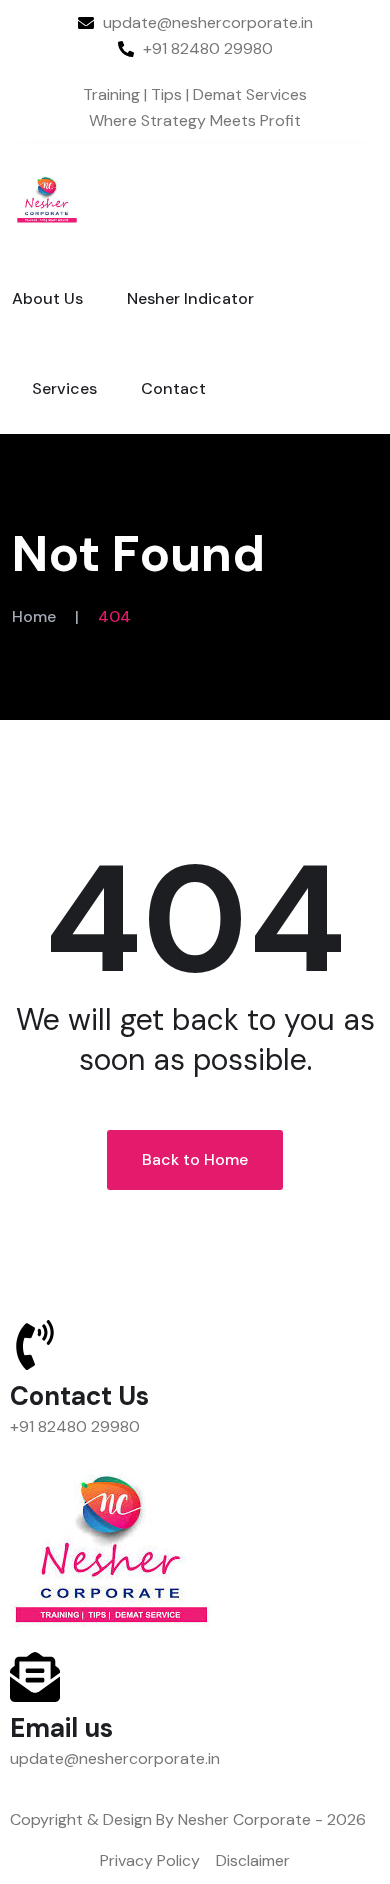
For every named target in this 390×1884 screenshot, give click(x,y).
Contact (173, 388)
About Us (47, 298)
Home (34, 616)
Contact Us (79, 1396)
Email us (61, 1728)
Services (64, 388)
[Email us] (35, 1677)
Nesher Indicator (190, 298)
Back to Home (195, 1159)
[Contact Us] (35, 1345)
